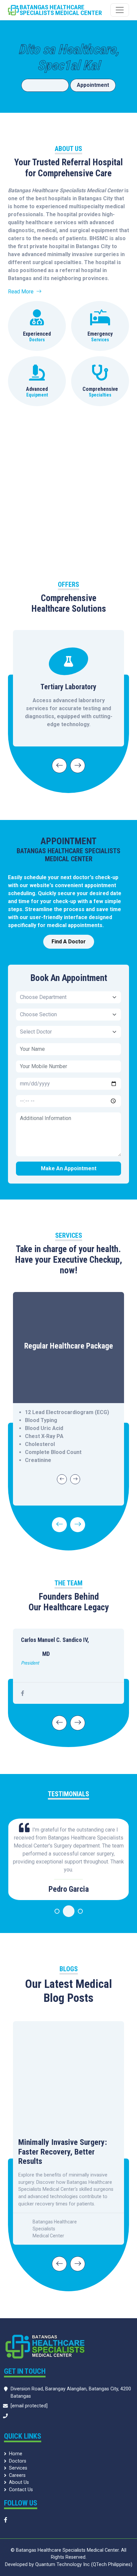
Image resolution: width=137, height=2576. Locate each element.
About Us (19, 2482)
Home (16, 2454)
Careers (17, 2475)
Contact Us (21, 2490)
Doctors (18, 2461)
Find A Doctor (45, 85)
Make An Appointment (69, 1168)
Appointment (93, 85)
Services (18, 2468)
